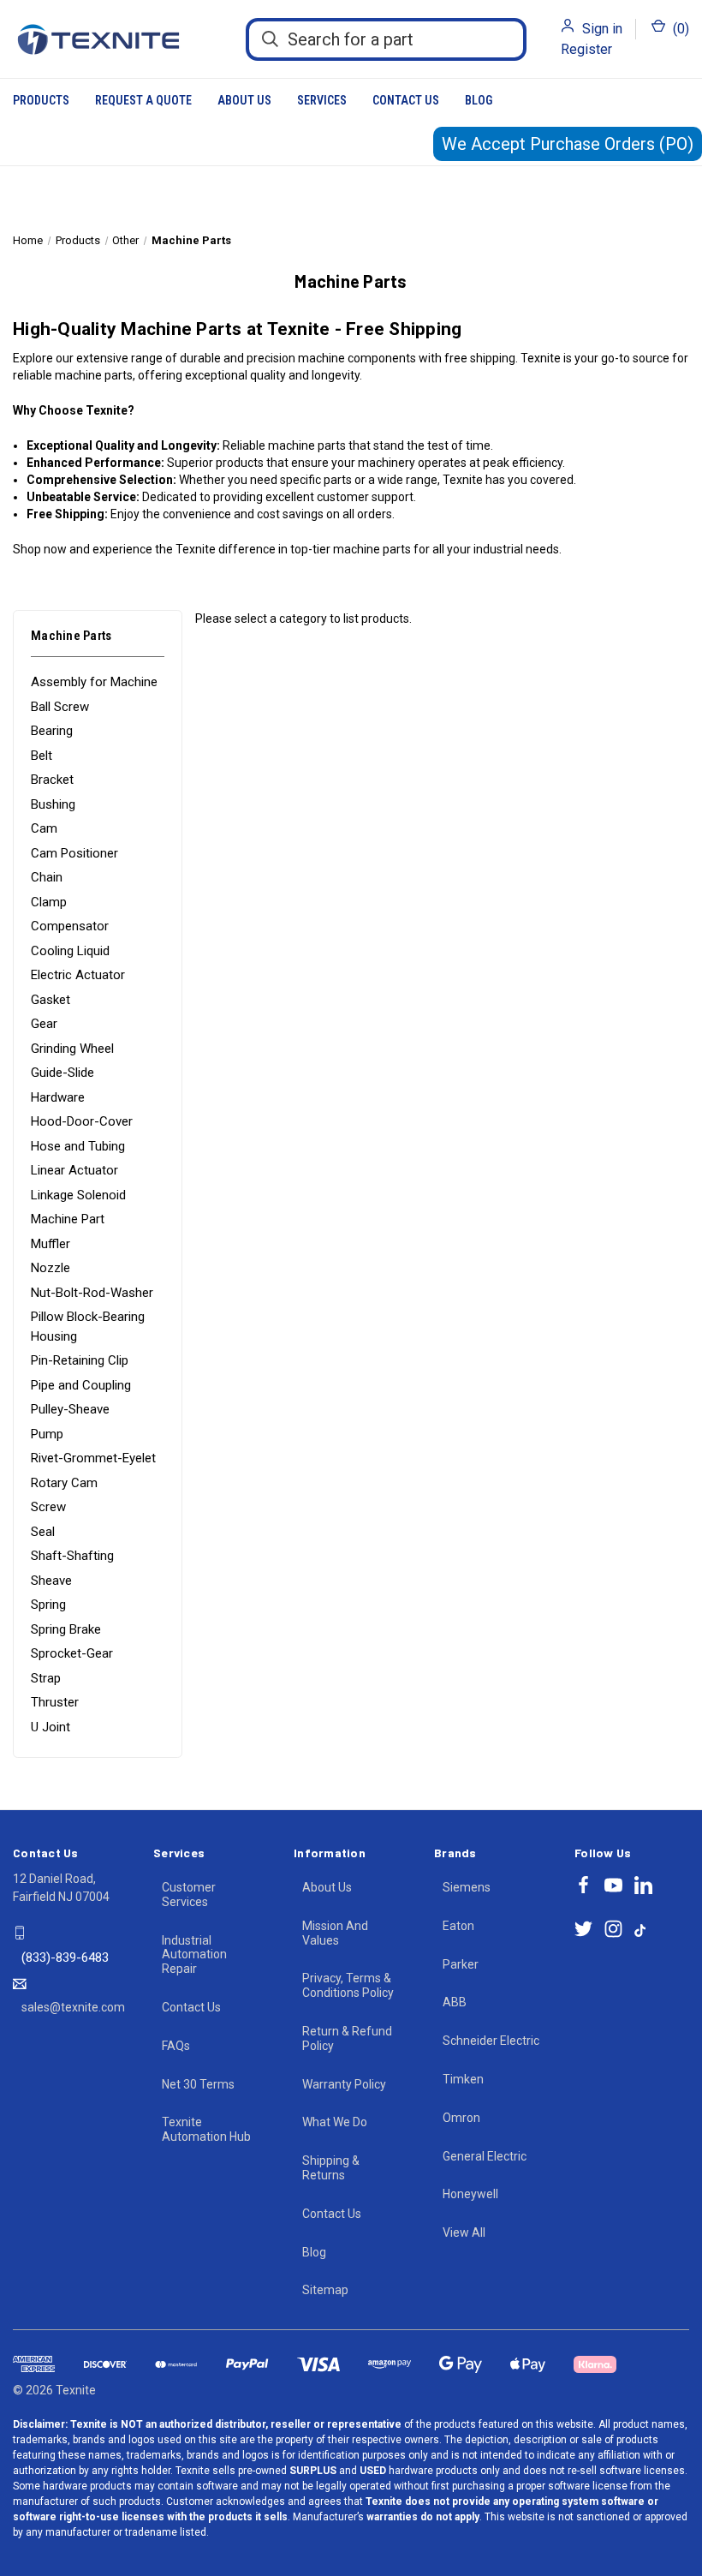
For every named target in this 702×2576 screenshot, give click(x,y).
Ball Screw (60, 707)
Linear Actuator (74, 1170)
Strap (46, 1678)
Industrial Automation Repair (194, 1955)
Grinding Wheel (72, 1049)
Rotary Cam (64, 1483)
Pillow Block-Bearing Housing (88, 1327)
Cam (44, 828)
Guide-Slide (62, 1073)
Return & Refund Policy (347, 2038)
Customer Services (189, 1895)
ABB (455, 2002)
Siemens (467, 1887)
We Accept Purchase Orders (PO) (568, 144)
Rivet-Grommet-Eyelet (93, 1458)
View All (464, 2232)
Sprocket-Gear (72, 1653)
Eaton (458, 1926)
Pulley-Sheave (70, 1409)
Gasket (51, 1000)
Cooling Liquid (70, 951)
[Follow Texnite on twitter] (583, 1929)
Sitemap (325, 2290)
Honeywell (470, 2194)
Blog (479, 100)
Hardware (58, 1097)
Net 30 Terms (198, 2084)
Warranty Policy (344, 2084)
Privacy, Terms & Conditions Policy (348, 1985)
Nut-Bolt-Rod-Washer (92, 1293)
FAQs (176, 2046)
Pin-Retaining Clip (80, 1360)
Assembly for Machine (94, 682)
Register (586, 49)
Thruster (55, 1702)
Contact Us (406, 100)
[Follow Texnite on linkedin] (643, 1885)
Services (322, 100)
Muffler (51, 1244)
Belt (42, 756)
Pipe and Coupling (81, 1385)
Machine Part (68, 1219)
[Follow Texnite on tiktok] (640, 1929)
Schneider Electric (491, 2041)
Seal (43, 1532)
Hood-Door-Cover (82, 1121)
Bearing (52, 731)
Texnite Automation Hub (206, 2129)
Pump (47, 1434)
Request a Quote (143, 100)
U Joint (51, 1727)
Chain (47, 877)
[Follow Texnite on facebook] (583, 1885)
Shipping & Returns (331, 2168)
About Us (244, 100)
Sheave (51, 1581)
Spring (48, 1605)
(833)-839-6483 (65, 1957)
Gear (44, 1024)
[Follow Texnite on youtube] (613, 1885)
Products (41, 100)
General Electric (485, 2156)
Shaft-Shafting (72, 1556)
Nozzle (51, 1268)
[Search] (270, 39)
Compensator (70, 926)
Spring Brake (66, 1629)
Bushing (53, 804)
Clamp (49, 902)
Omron (461, 2118)
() (679, 29)
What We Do (335, 2122)
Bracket (52, 780)
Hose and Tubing (78, 1146)
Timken (463, 2079)
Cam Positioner (74, 853)
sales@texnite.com (73, 2007)
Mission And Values (335, 1933)
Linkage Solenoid (78, 1195)
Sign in (602, 29)
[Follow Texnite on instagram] (613, 1929)
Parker (461, 1964)
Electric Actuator (78, 975)
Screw (48, 1507)
